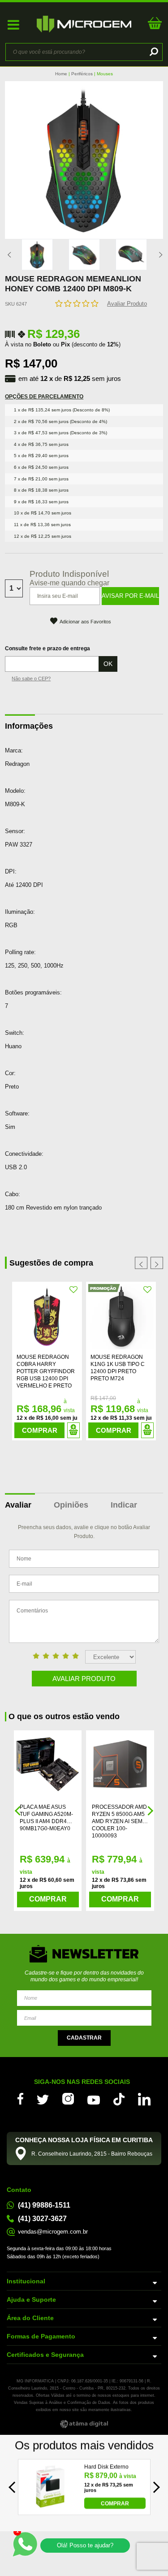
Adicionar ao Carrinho (73, 1430)
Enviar (84, 2038)
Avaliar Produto (127, 304)
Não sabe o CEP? (31, 679)
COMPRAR (115, 2503)
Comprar (40, 1430)
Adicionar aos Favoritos (85, 622)
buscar (153, 52)
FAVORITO (74, 1290)
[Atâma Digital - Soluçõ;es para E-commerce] (84, 2424)
